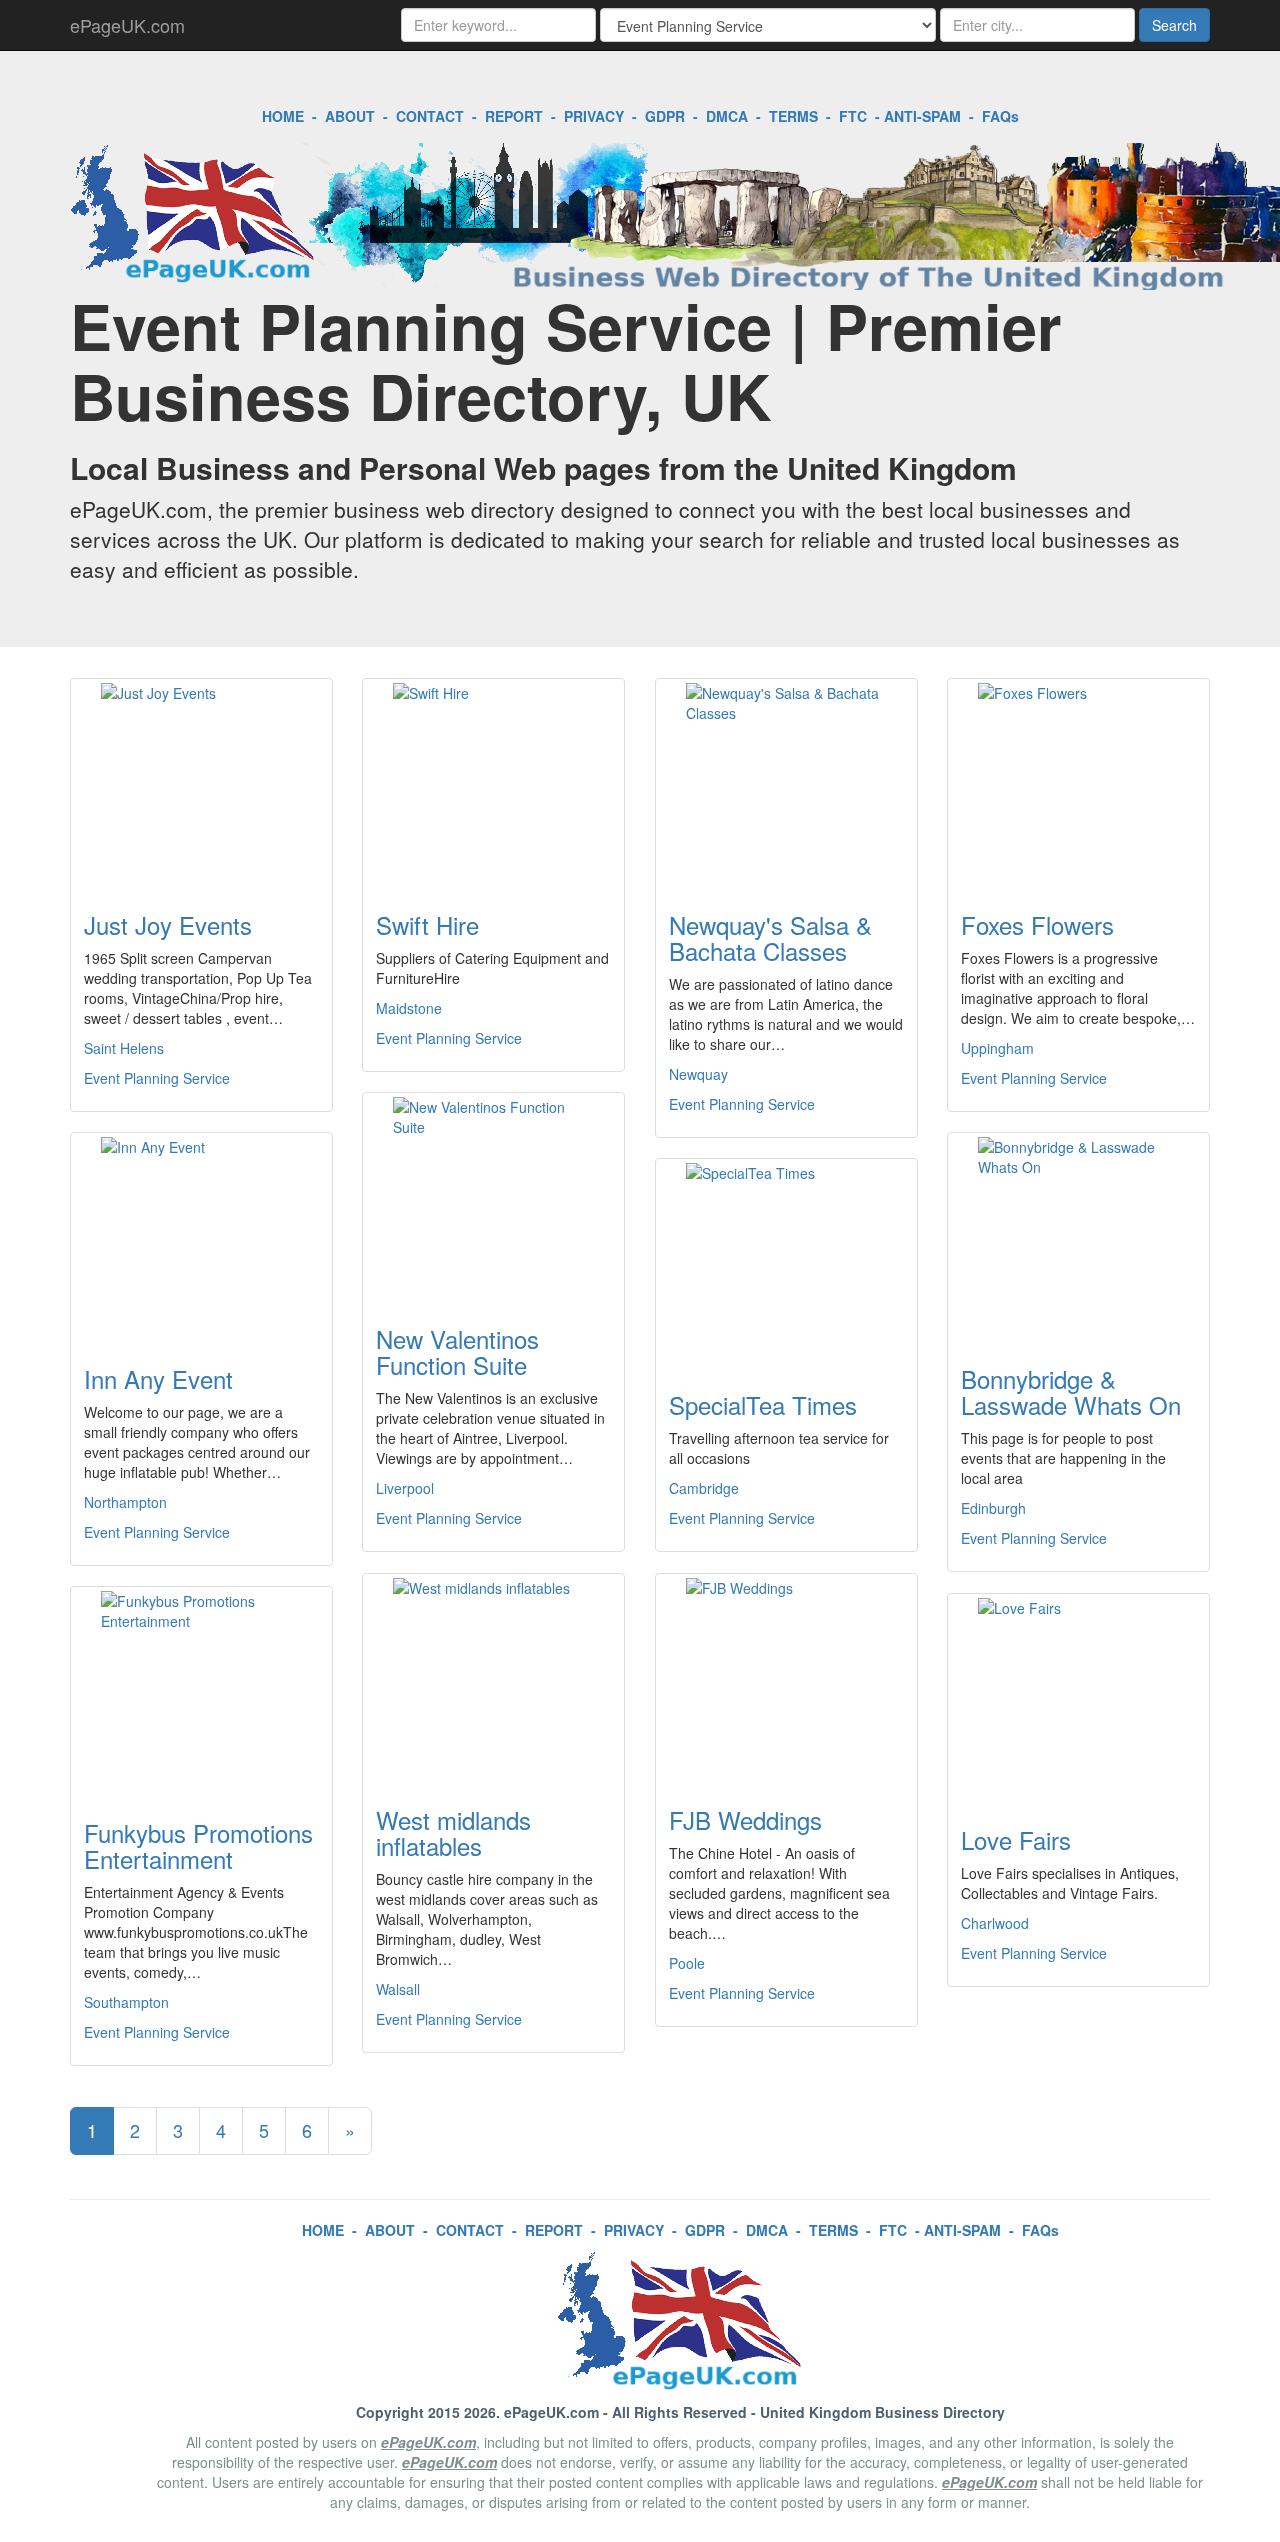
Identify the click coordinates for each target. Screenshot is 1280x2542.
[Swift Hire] (493, 783)
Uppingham (997, 1048)
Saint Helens (124, 1048)
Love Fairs (1016, 1839)
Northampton (125, 1502)
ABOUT (350, 116)
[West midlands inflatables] (493, 1678)
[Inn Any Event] (201, 1237)
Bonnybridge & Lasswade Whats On (1071, 1391)
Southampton (126, 2002)
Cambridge (704, 1488)
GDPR (665, 116)
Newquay (698, 1074)
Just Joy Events (168, 924)
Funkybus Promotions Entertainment (198, 1845)
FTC (853, 116)
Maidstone (409, 1008)
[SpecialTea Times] (786, 1263)
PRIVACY (594, 116)
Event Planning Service (157, 1078)
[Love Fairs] (1078, 1698)
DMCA (727, 116)
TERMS (793, 116)
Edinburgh (993, 1508)
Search (1174, 25)
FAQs (1000, 116)
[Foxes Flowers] (1078, 783)
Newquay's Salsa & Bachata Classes (770, 937)
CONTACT (430, 116)
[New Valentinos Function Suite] (493, 1197)
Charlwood (995, 1923)
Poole (687, 1963)
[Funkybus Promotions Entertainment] (201, 1691)
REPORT (514, 116)
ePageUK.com (127, 25)
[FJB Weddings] (786, 1678)
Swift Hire (427, 924)
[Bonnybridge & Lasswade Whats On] (1078, 1237)
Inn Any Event (158, 1378)
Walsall (398, 1989)
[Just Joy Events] (201, 783)
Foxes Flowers (1037, 924)
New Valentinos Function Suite (457, 1351)
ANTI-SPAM (922, 116)
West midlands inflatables (453, 1832)
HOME (283, 116)
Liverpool (405, 1488)
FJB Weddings (745, 1819)
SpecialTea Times (763, 1404)
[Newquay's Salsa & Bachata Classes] (786, 783)
